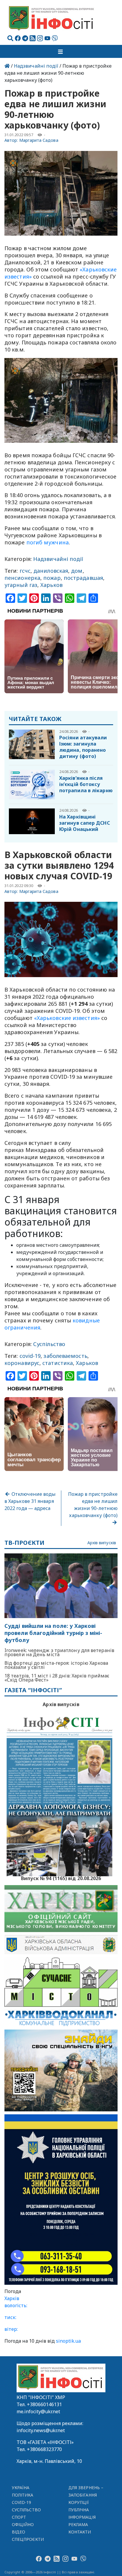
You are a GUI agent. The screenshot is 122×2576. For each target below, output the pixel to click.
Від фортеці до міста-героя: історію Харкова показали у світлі (56, 1665)
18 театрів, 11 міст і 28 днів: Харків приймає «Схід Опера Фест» (57, 1678)
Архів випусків (102, 1543)
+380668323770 (44, 2449)
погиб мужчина (48, 542)
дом (77, 571)
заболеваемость (65, 1356)
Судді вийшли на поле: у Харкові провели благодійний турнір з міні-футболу (53, 1633)
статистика (58, 1363)
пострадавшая (83, 578)
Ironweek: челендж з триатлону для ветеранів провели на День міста (59, 1652)
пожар (52, 578)
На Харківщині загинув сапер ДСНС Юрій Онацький (85, 823)
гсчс (25, 571)
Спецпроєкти (28, 2539)
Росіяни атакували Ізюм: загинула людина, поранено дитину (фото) (83, 747)
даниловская (51, 571)
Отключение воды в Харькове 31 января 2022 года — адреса (30, 1501)
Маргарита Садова (39, 140)
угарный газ (21, 585)
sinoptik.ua (68, 2341)
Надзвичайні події (36, 66)
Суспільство (49, 1344)
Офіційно (23, 2524)
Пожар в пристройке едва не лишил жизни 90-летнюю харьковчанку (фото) (93, 1505)
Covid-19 (22, 2502)
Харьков (51, 585)
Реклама (78, 2524)
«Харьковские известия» (67, 1018)
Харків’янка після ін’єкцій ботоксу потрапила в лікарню (86, 784)
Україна (21, 2488)
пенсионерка (22, 578)
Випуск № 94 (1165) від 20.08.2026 (61, 1878)
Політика (23, 2495)
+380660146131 (44, 2404)
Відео (19, 2532)
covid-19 (30, 1356)
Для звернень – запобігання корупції (86, 2495)
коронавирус (22, 1363)
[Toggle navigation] (61, 51)
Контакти (80, 2532)
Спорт (19, 2517)
